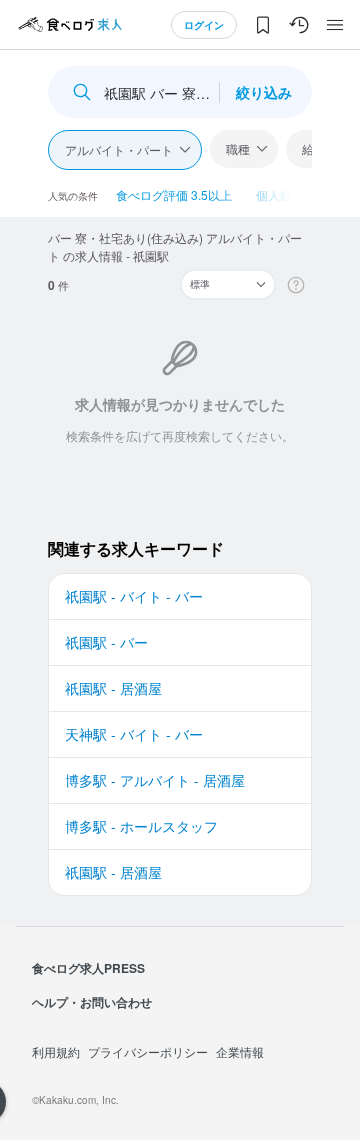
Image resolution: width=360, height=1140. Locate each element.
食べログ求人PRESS (88, 968)
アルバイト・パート (119, 149)
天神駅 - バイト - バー (134, 734)
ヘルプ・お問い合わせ (92, 1002)
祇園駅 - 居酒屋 (113, 688)
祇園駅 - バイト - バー (134, 596)
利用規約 (56, 1051)
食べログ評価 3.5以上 (174, 194)
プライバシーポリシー (148, 1051)
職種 (238, 148)
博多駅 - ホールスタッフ (141, 826)
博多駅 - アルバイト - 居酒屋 (155, 780)
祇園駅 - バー (106, 642)
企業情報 (240, 1051)
